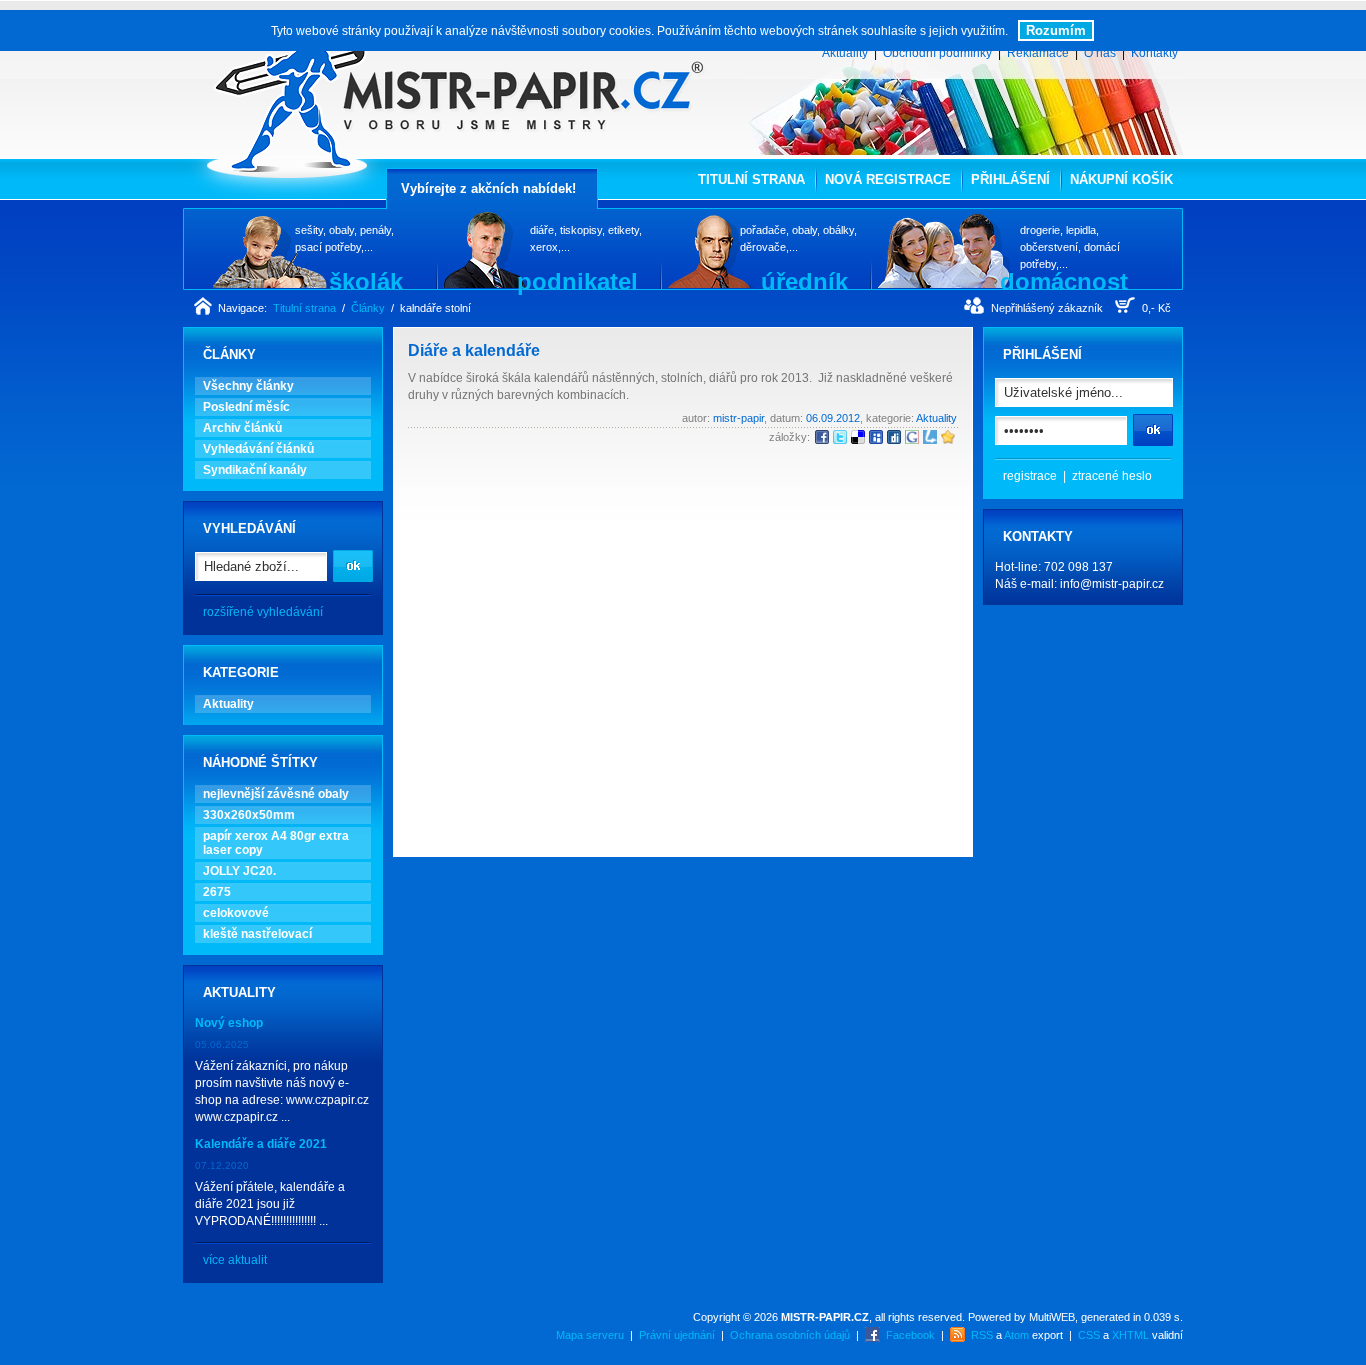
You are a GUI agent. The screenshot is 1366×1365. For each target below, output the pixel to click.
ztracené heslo (1112, 476)
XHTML (1130, 1335)
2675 (217, 892)
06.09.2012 (833, 418)
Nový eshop (229, 1023)
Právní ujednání (677, 1335)
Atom (1016, 1335)
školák (366, 281)
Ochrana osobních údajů (790, 1335)
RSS (982, 1335)
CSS (1089, 1335)
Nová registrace (888, 179)
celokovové (236, 913)
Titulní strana (751, 179)
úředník (804, 281)
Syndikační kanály (255, 470)
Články (368, 308)
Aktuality (845, 53)
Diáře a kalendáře (474, 350)
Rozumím (1056, 30)
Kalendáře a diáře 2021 (261, 1144)
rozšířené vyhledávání (263, 612)
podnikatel (577, 281)
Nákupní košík (1121, 179)
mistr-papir (738, 418)
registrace (1030, 476)
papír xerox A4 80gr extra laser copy (276, 843)
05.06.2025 (222, 1044)
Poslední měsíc (246, 407)
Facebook (910, 1335)
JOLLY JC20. (239, 871)
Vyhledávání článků (258, 449)
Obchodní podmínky (937, 53)
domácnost (1064, 281)
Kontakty (1154, 53)
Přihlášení (1010, 179)
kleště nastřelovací (257, 934)
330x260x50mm (249, 815)
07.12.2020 (222, 1165)
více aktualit (235, 1260)
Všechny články (248, 386)
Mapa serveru (590, 1335)
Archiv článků (242, 428)
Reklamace (1038, 53)
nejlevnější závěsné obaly (276, 794)
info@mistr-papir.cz (1112, 584)
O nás (1100, 53)
